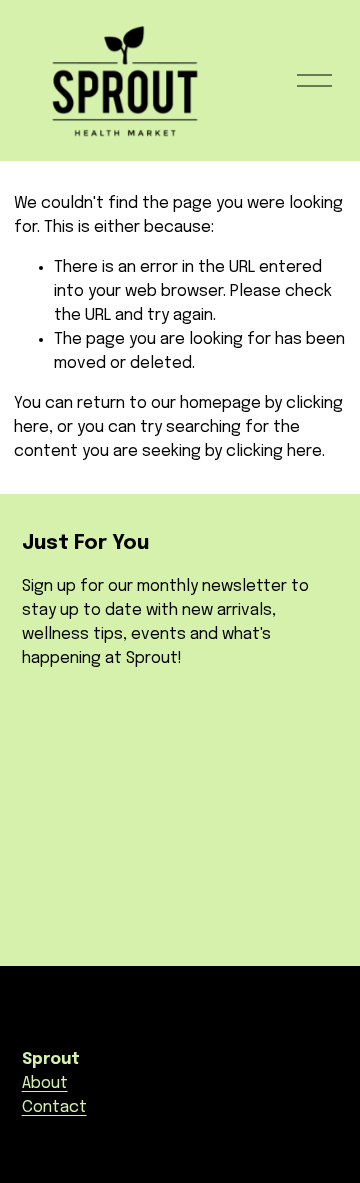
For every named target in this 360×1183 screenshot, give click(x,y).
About (45, 1083)
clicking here (274, 451)
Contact (54, 1107)
